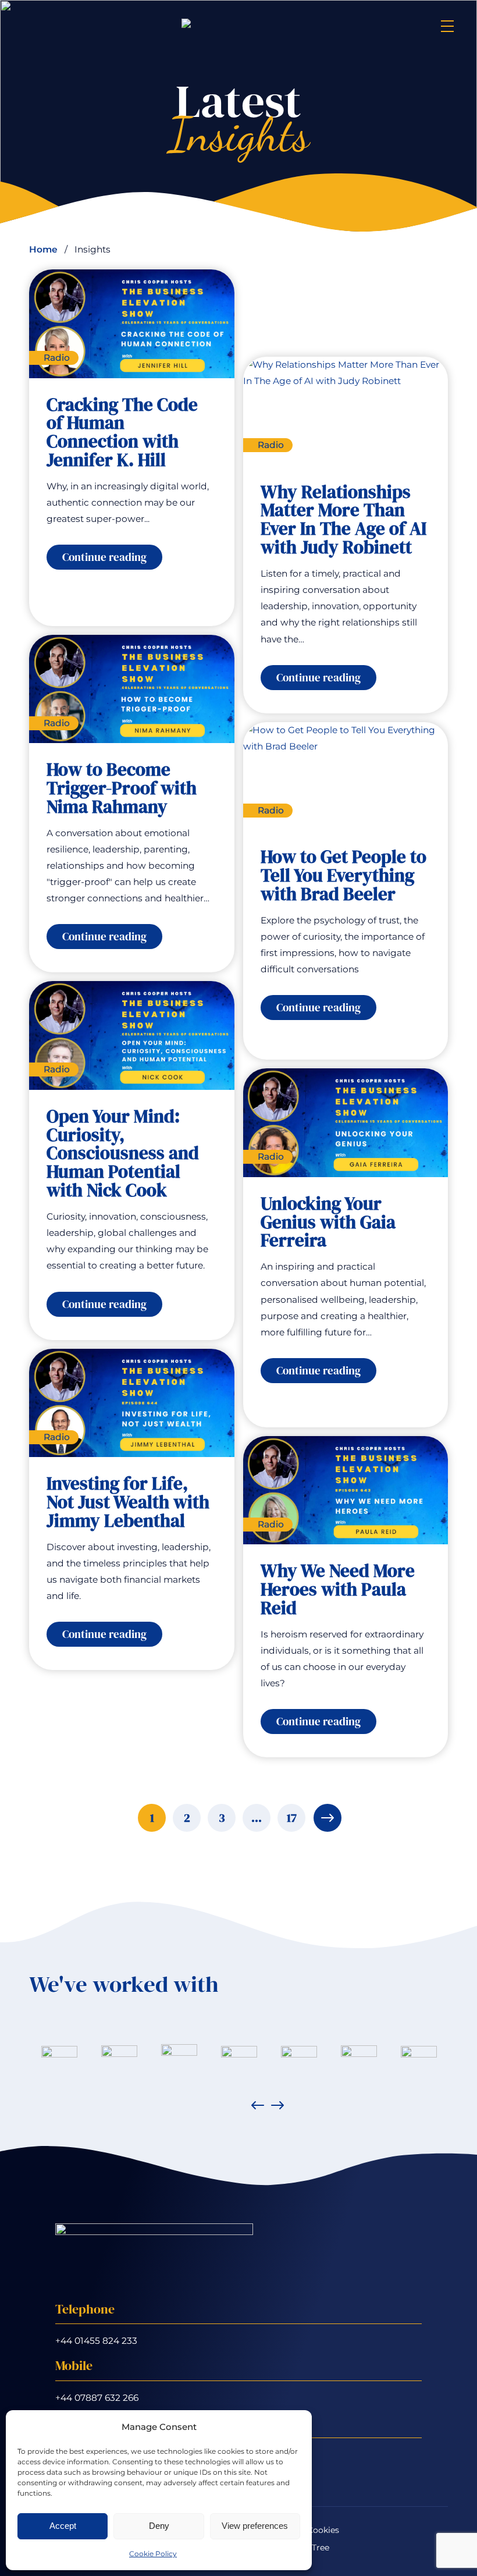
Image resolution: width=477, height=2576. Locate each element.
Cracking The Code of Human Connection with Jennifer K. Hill (122, 433)
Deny (159, 2526)
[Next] (277, 2105)
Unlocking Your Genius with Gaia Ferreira (328, 1223)
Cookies (323, 2530)
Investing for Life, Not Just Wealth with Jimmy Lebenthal (128, 1502)
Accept (63, 2526)
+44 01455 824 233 (96, 2341)
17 (292, 1818)
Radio (57, 358)
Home (43, 249)
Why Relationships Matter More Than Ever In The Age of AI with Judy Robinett (343, 520)
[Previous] (258, 2105)
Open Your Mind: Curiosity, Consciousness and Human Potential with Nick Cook (123, 1154)
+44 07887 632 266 (97, 2398)
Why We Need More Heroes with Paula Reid (338, 1590)
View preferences (255, 2526)
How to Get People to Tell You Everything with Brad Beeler (343, 876)
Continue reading (112, 559)
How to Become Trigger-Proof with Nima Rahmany (122, 788)
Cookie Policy (153, 2554)
